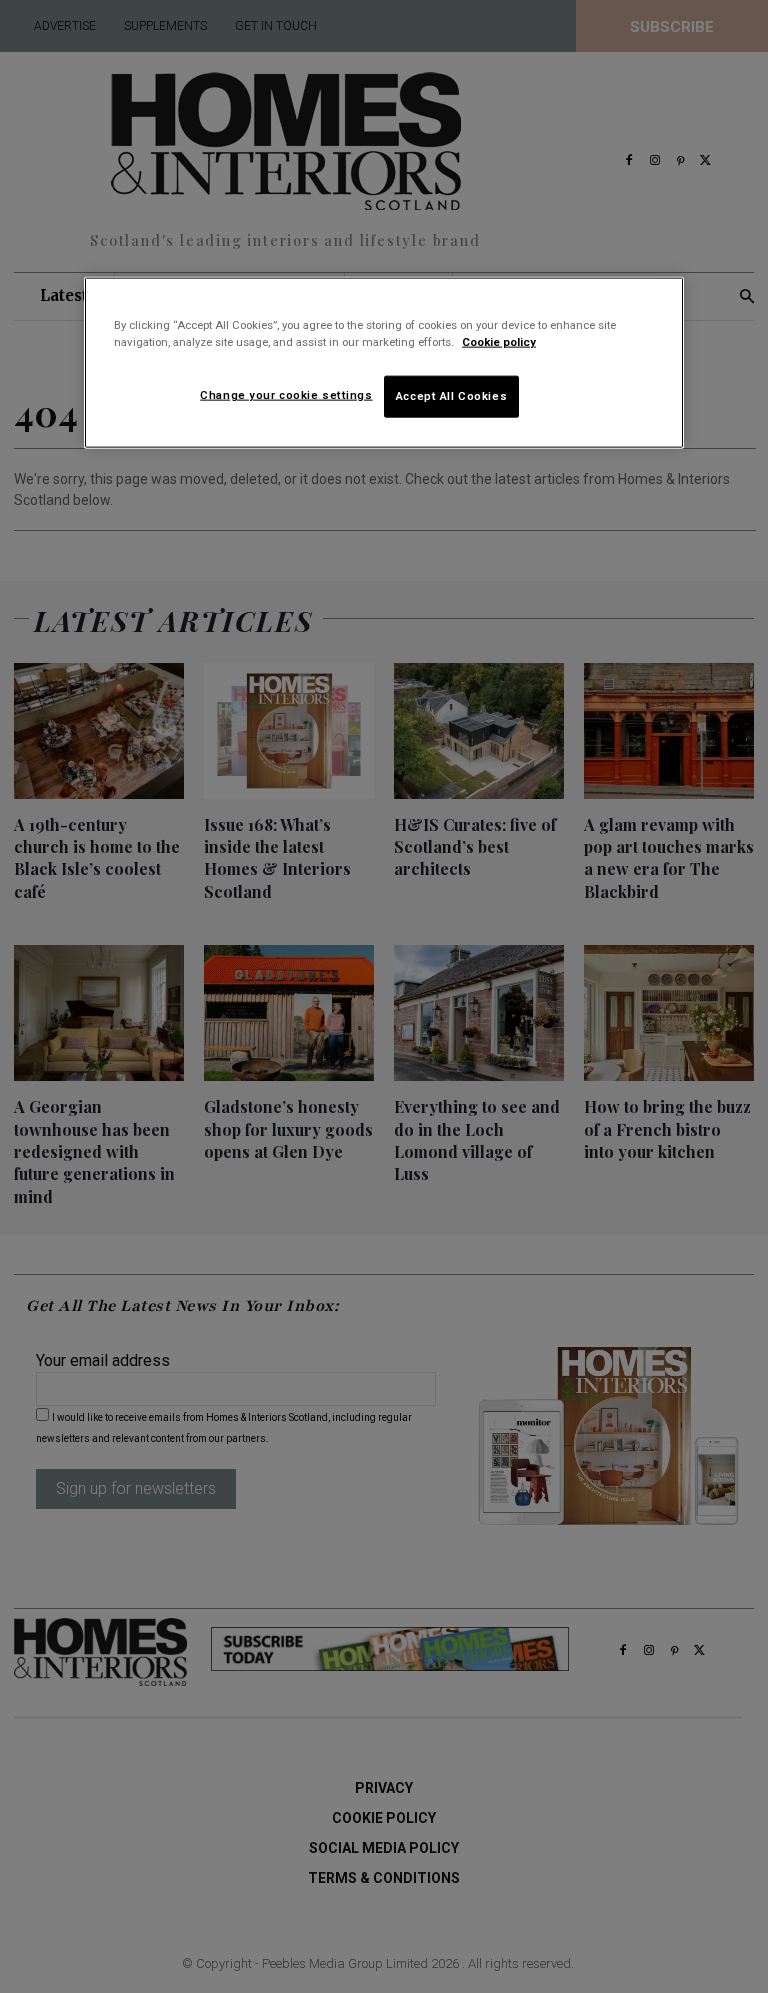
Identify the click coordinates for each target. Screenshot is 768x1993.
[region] (384, 363)
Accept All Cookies (451, 396)
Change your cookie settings (286, 395)
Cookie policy (499, 342)
